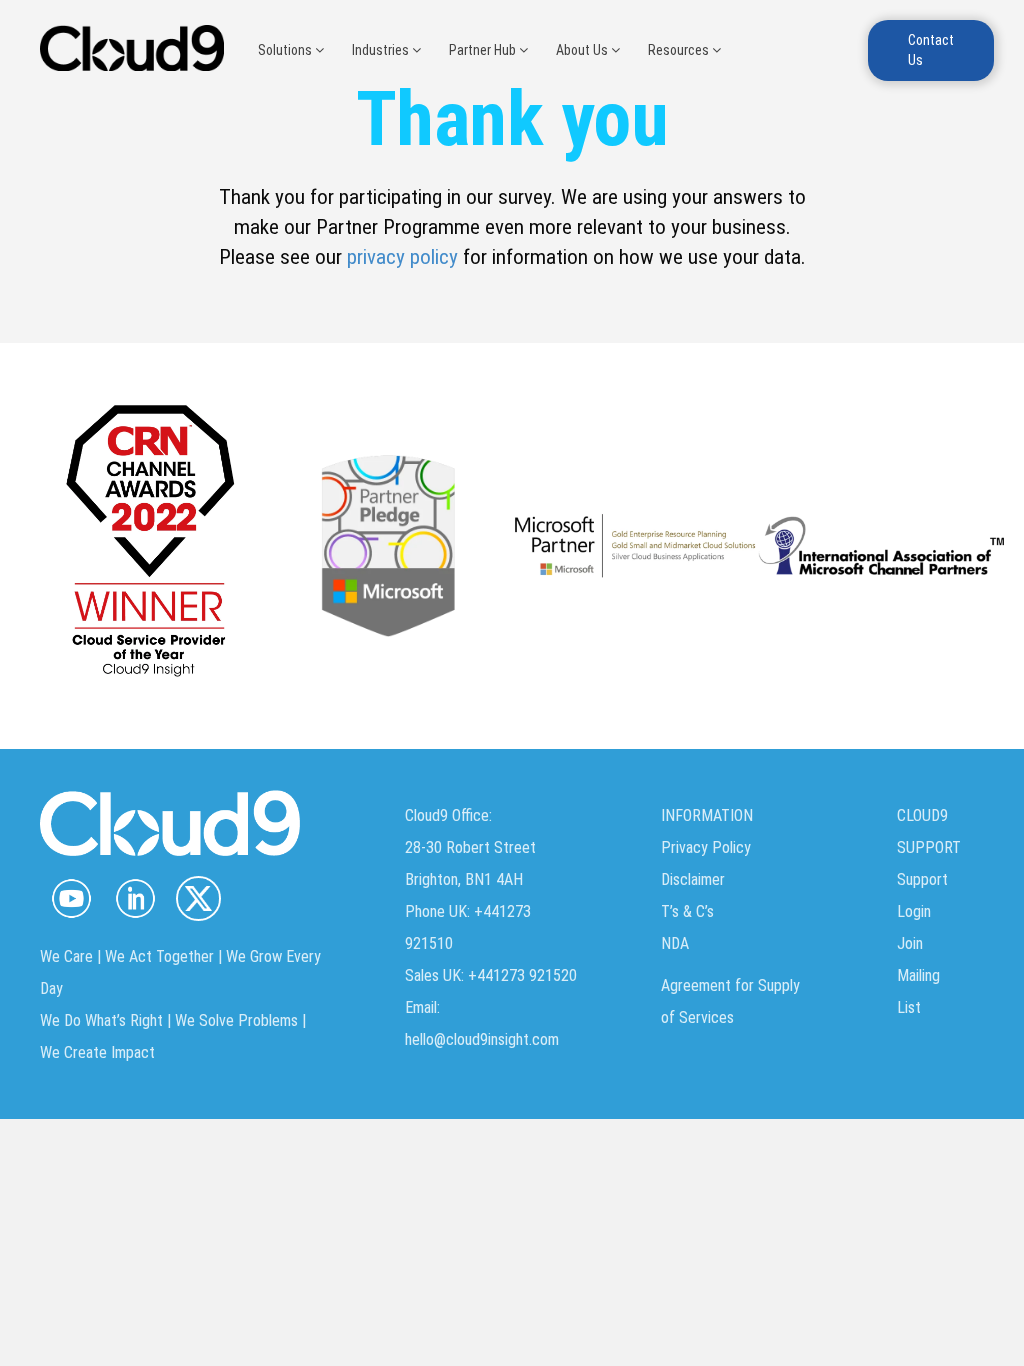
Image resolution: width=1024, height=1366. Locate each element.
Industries (382, 50)
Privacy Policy (706, 847)
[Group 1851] (198, 898)
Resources (680, 50)
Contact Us (931, 50)
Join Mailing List (918, 975)
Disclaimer (693, 879)
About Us (583, 50)
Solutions (286, 50)
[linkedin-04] (134, 898)
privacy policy (402, 257)
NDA (675, 943)
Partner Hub (484, 50)
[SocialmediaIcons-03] (71, 898)
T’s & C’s (687, 911)
